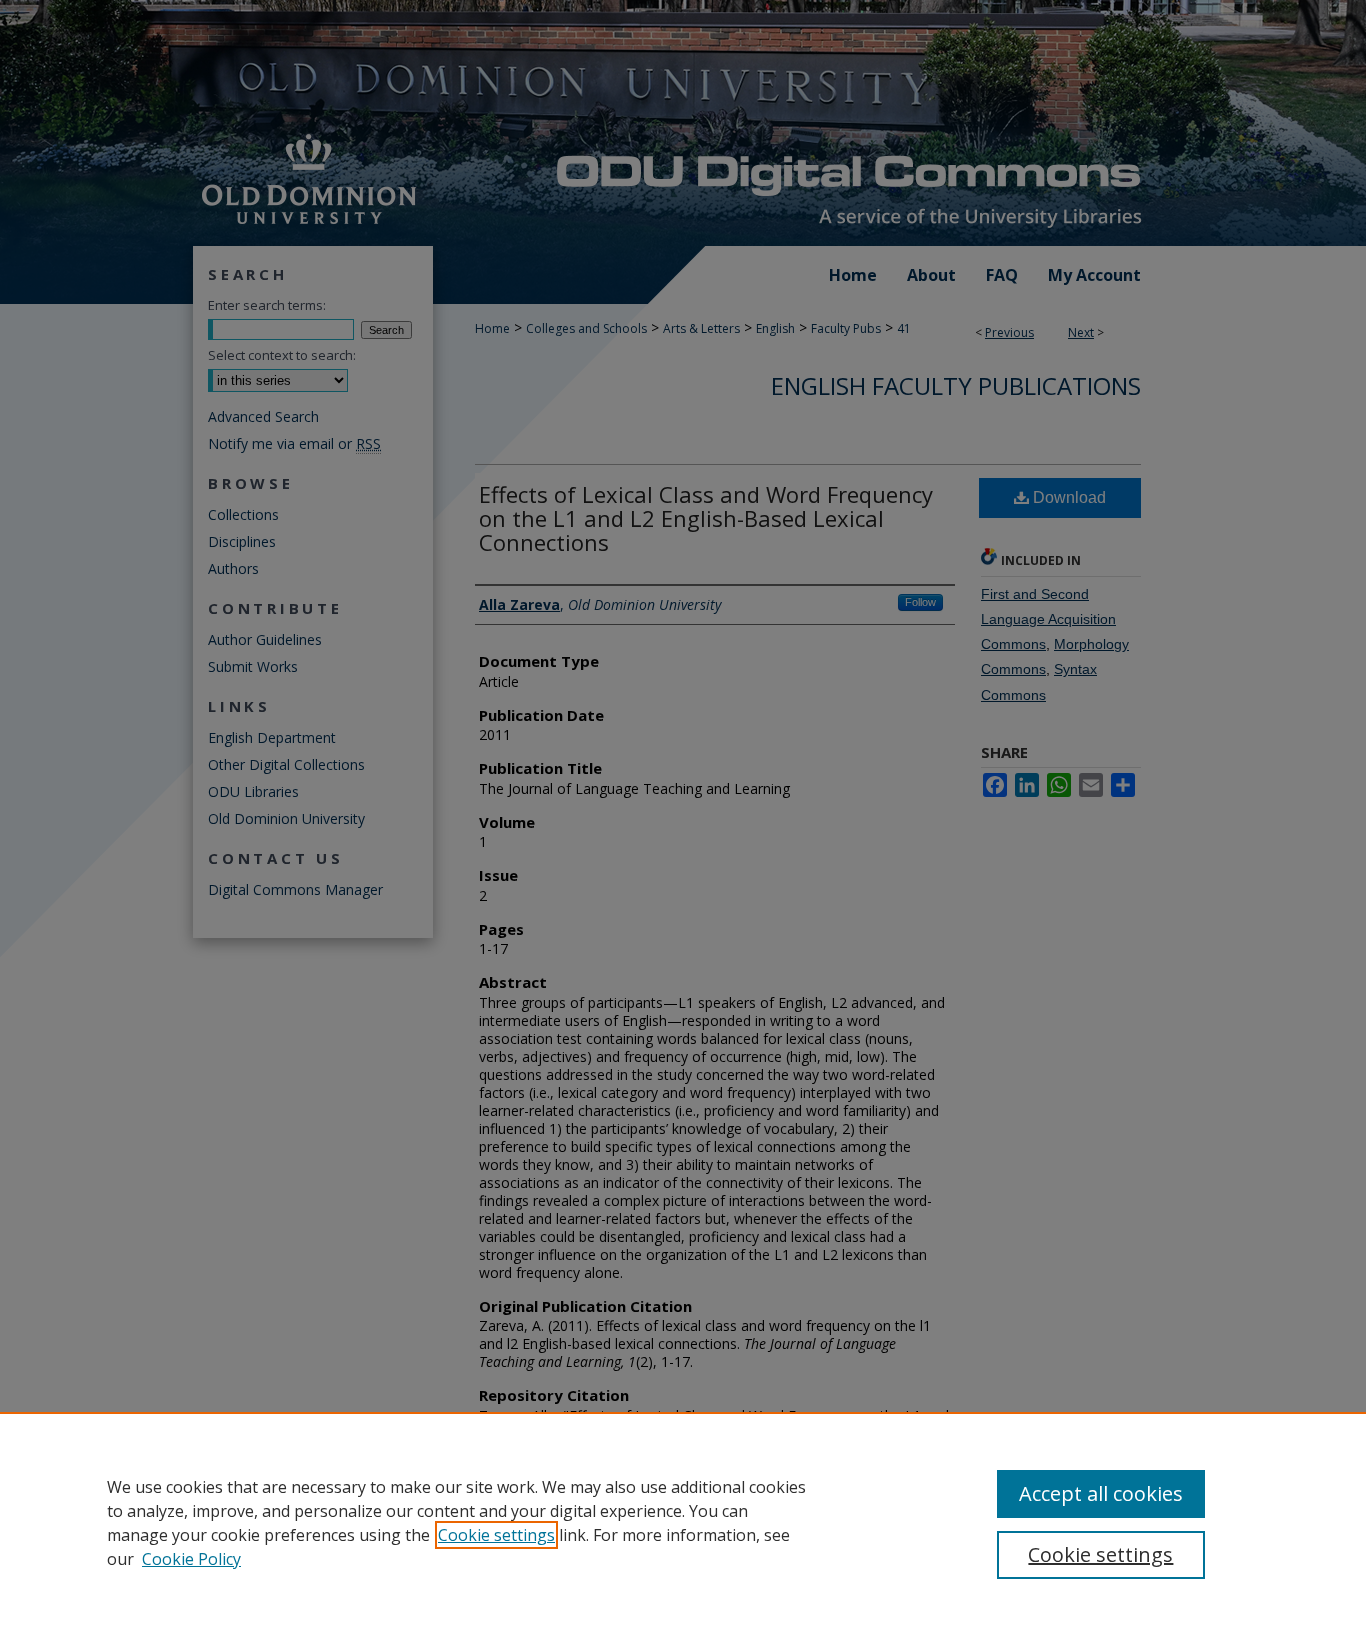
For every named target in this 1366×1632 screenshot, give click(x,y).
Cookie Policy (191, 1559)
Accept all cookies (1101, 1493)
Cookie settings (496, 1535)
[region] (683, 1522)
